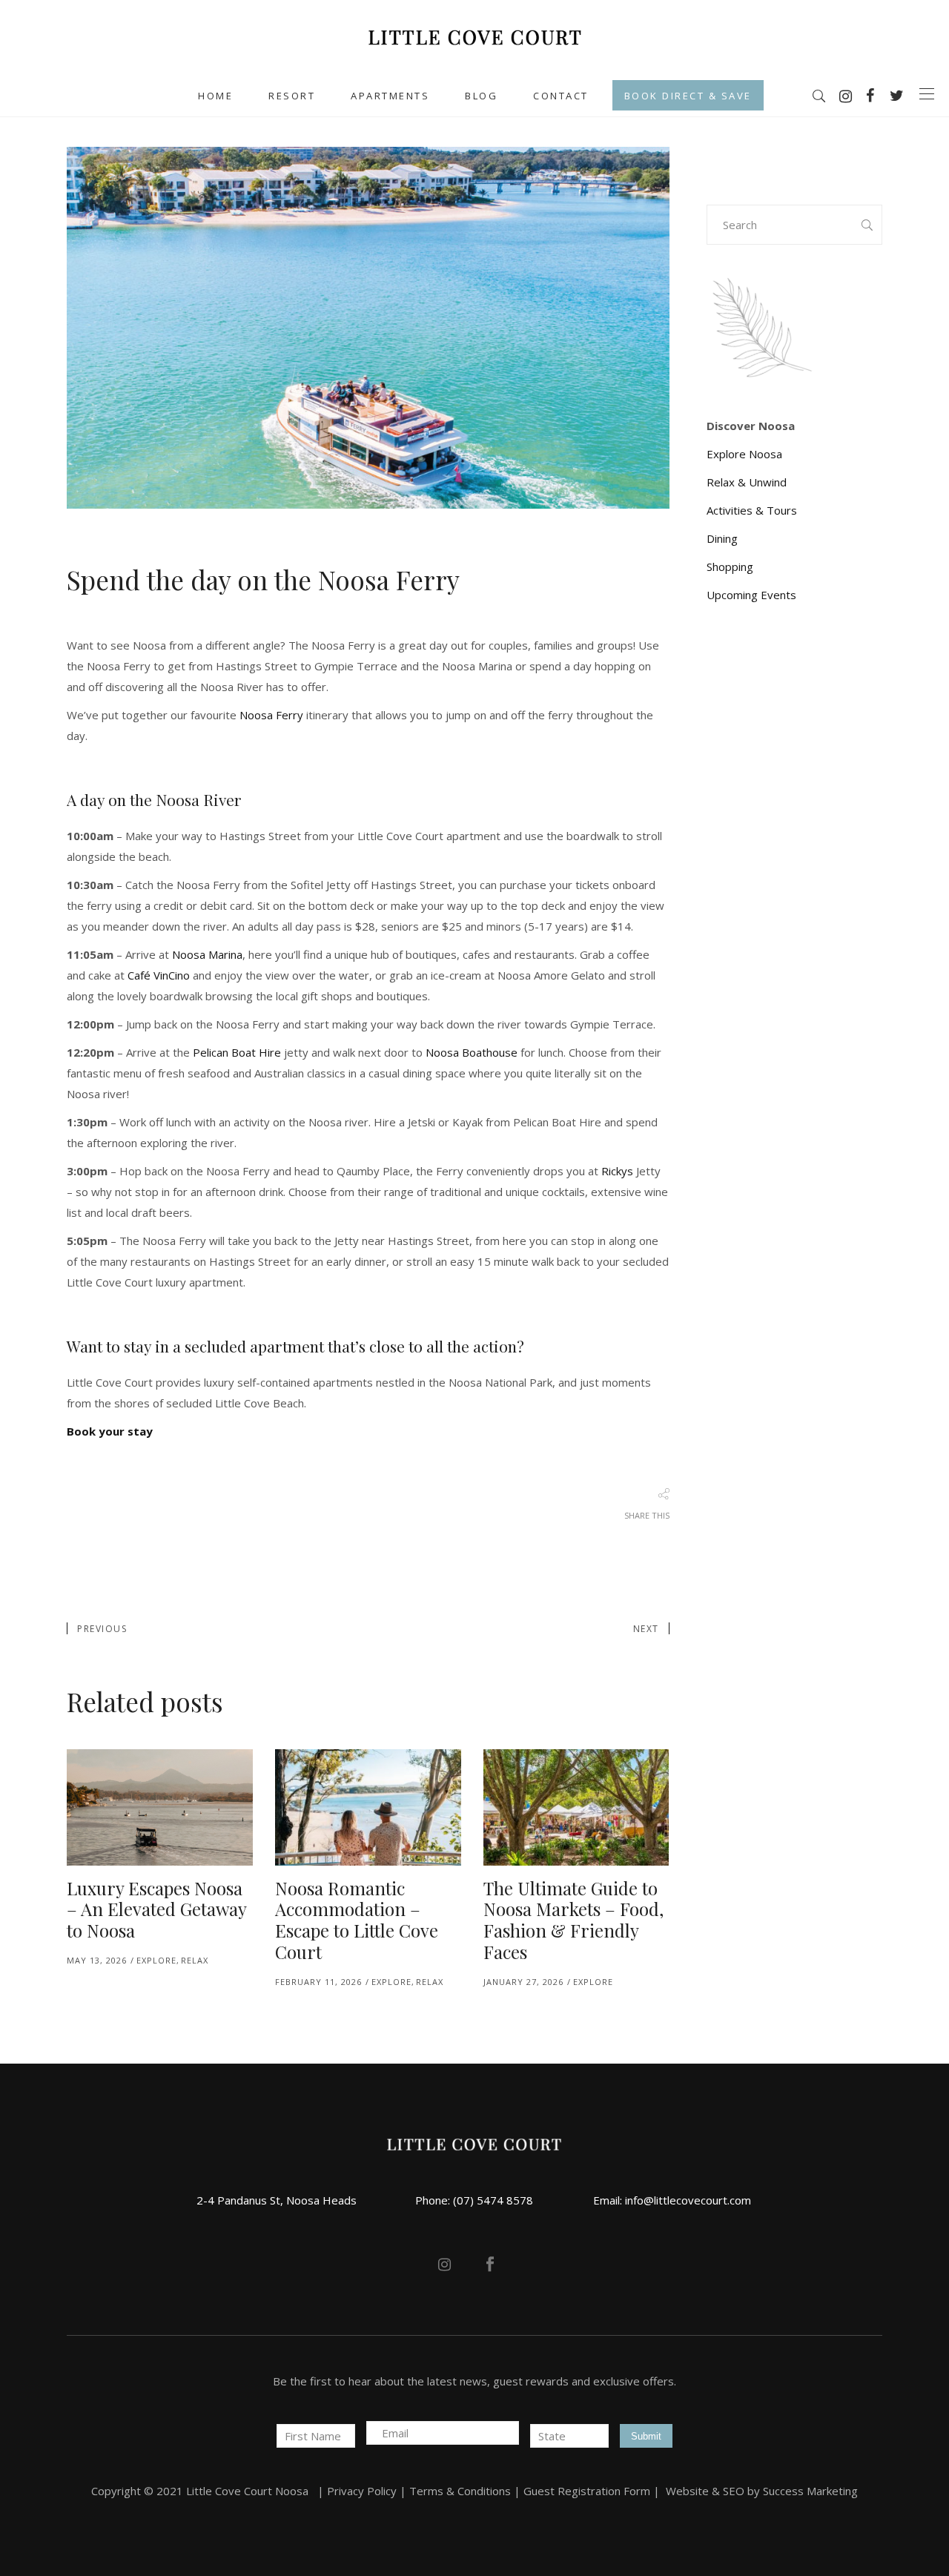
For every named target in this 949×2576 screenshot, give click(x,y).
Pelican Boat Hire (237, 1052)
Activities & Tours (752, 510)
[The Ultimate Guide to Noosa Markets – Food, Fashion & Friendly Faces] (576, 1807)
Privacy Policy (362, 2491)
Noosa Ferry (271, 715)
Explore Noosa (744, 454)
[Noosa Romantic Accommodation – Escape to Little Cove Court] (368, 1807)
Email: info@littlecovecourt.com (672, 2200)
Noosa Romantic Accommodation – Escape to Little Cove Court (357, 1920)
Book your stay (110, 1431)
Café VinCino (159, 975)
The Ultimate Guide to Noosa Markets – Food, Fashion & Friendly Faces (573, 1920)
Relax (195, 1960)
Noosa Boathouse (472, 1052)
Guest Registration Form (587, 2491)
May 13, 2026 (97, 1960)
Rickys (617, 1171)
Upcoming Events (751, 595)
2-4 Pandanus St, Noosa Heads (277, 2200)
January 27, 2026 (523, 1982)
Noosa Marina (207, 954)
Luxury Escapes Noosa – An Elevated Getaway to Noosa (156, 1909)
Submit (646, 2436)
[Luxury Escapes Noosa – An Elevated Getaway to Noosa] (160, 1807)
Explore (156, 1960)
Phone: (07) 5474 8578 (474, 2200)
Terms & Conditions (460, 2491)
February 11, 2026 (318, 1982)
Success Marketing (810, 2491)
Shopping (730, 567)
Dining (722, 538)
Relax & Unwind (747, 482)
